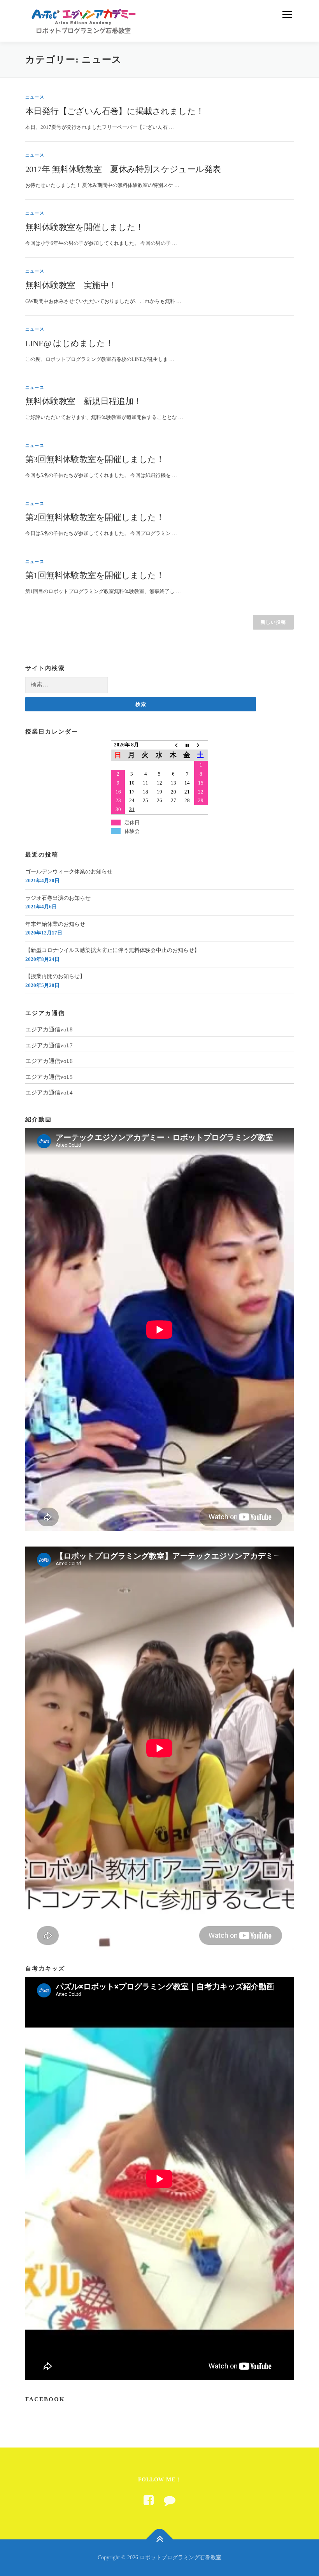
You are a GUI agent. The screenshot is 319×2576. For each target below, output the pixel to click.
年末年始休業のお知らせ (55, 924)
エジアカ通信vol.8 (49, 1029)
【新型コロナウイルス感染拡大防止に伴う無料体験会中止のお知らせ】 (112, 950)
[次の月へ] (201, 745)
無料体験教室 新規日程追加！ (84, 401)
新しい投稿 (273, 622)
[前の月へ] (174, 745)
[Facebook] (149, 2500)
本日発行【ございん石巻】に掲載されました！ (115, 111)
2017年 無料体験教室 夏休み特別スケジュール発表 (123, 169)
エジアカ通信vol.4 (49, 1093)
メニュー (287, 15)
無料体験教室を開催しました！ (85, 227)
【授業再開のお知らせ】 (55, 976)
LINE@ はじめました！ (69, 343)
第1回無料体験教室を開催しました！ (95, 575)
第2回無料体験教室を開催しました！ (95, 517)
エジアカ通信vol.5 (49, 1077)
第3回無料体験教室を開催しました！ (95, 459)
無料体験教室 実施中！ (71, 285)
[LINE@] (170, 2500)
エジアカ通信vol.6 (49, 1061)
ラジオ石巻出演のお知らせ (58, 898)
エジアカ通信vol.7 (49, 1045)
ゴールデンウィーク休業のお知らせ (69, 872)
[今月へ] (187, 745)
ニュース (35, 97)
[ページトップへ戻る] (160, 2540)
